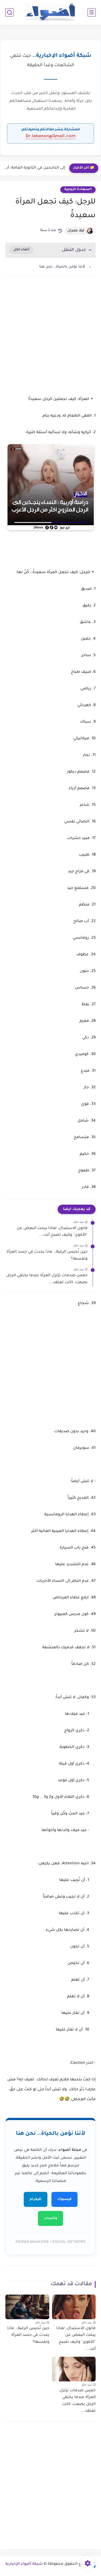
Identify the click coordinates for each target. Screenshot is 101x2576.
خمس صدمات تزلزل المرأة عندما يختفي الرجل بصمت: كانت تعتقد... (47, 1279)
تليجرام (36, 2199)
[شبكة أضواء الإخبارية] (50, 12)
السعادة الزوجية (78, 190)
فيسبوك (65, 2199)
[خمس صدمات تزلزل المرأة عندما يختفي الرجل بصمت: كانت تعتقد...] (74, 2369)
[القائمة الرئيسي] (92, 12)
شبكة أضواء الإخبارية (24, 2564)
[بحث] (9, 12)
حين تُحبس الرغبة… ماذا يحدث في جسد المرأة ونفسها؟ (47, 1256)
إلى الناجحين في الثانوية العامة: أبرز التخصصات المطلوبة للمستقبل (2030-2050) (34, 168)
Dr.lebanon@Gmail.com (51, 136)
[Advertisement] (50, 341)
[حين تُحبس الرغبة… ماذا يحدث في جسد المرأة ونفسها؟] (27, 2307)
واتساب (50, 2218)
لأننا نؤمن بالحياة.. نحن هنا (62, 267)
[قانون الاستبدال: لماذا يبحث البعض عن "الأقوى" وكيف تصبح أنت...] (74, 2307)
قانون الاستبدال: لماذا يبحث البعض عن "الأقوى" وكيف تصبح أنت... (52, 1232)
